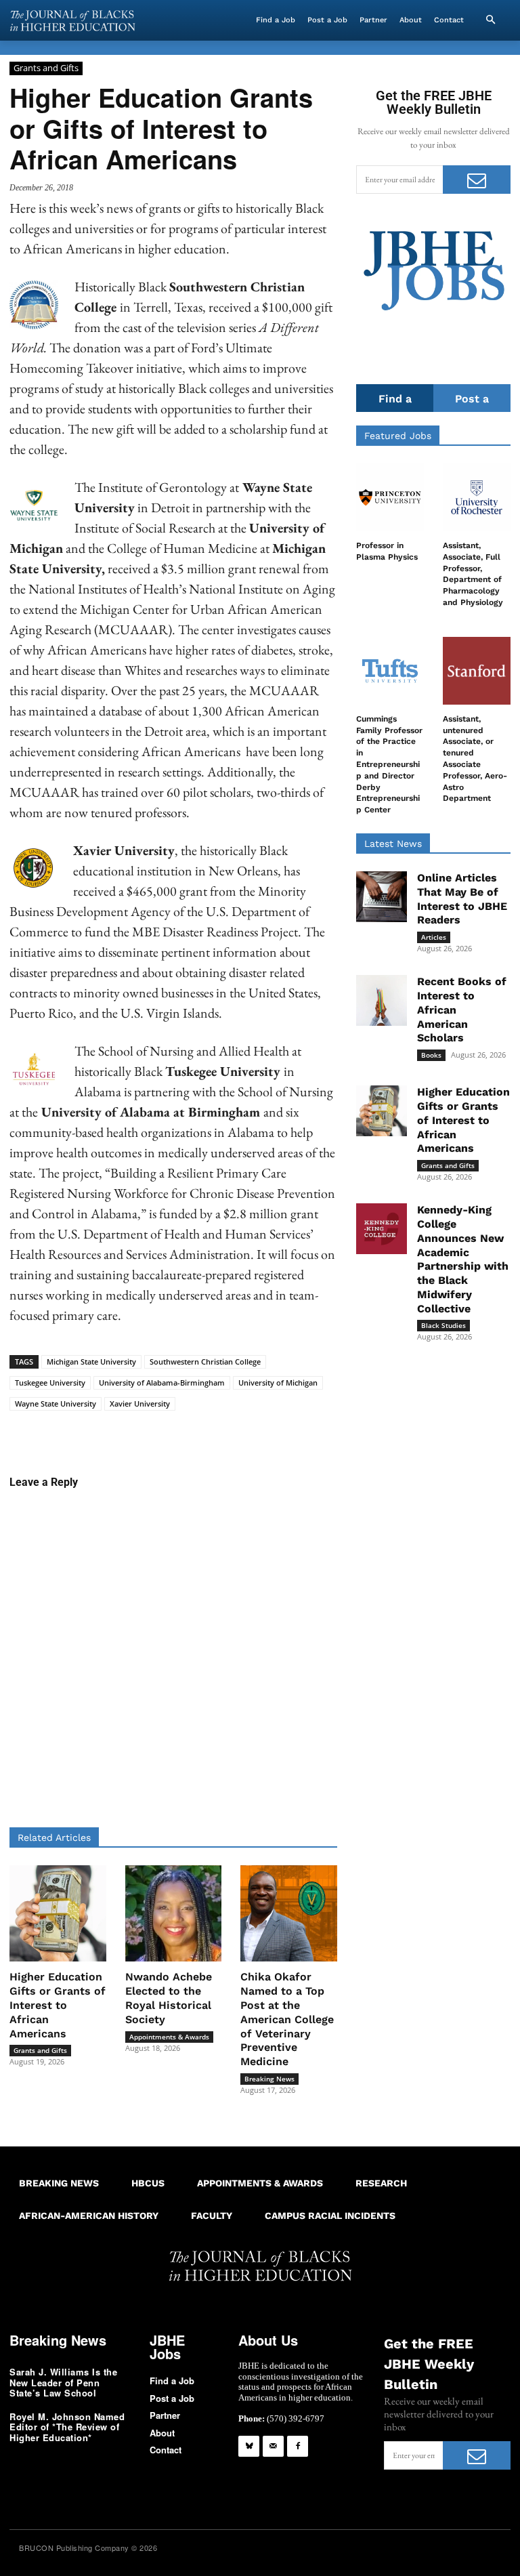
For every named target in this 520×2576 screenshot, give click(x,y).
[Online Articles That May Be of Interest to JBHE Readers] (382, 897)
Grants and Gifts (46, 68)
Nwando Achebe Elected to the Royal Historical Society (169, 1998)
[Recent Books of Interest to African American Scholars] (382, 1000)
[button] (490, 20)
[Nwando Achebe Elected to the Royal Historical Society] (174, 1914)
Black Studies (443, 1325)
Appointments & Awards (169, 2037)
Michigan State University (91, 1362)
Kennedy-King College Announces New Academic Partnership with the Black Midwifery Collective (463, 1259)
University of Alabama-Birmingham (162, 1383)
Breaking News (269, 2079)
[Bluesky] (249, 2446)
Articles (434, 937)
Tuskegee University (50, 1383)
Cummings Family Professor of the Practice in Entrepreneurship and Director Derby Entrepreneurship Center (389, 764)
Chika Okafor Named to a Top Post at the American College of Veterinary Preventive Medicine (287, 2019)
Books (431, 1055)
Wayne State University (56, 1404)
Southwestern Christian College (205, 1362)
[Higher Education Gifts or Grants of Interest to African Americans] (58, 1914)
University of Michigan (278, 1383)
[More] (349, 1432)
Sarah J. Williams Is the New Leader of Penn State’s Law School (63, 2382)
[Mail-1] (273, 2446)
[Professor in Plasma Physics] (390, 497)
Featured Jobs (398, 436)
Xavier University (140, 1404)
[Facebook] (298, 2446)
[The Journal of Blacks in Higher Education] (72, 21)
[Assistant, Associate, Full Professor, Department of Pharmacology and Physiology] (477, 497)
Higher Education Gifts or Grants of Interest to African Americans (58, 2005)
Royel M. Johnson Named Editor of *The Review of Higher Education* (67, 2427)
